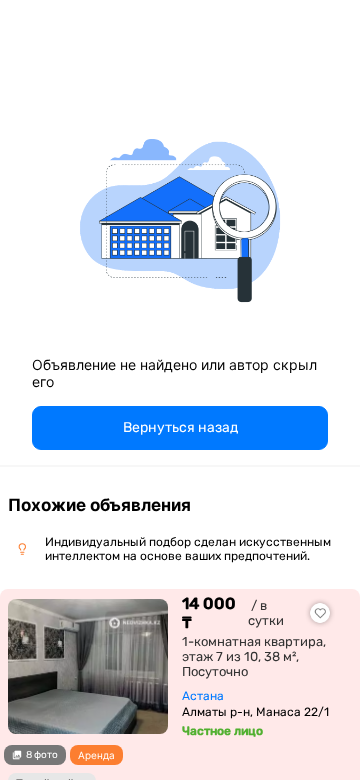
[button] (180, 428)
